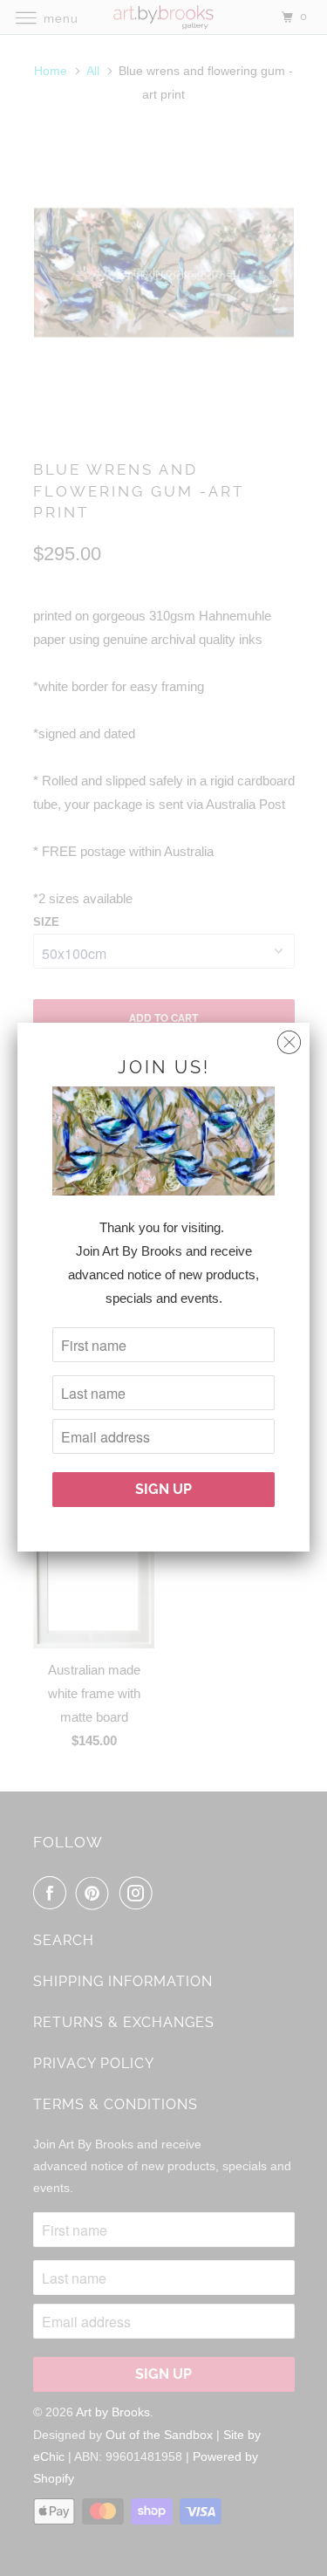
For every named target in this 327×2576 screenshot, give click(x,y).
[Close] (289, 1038)
